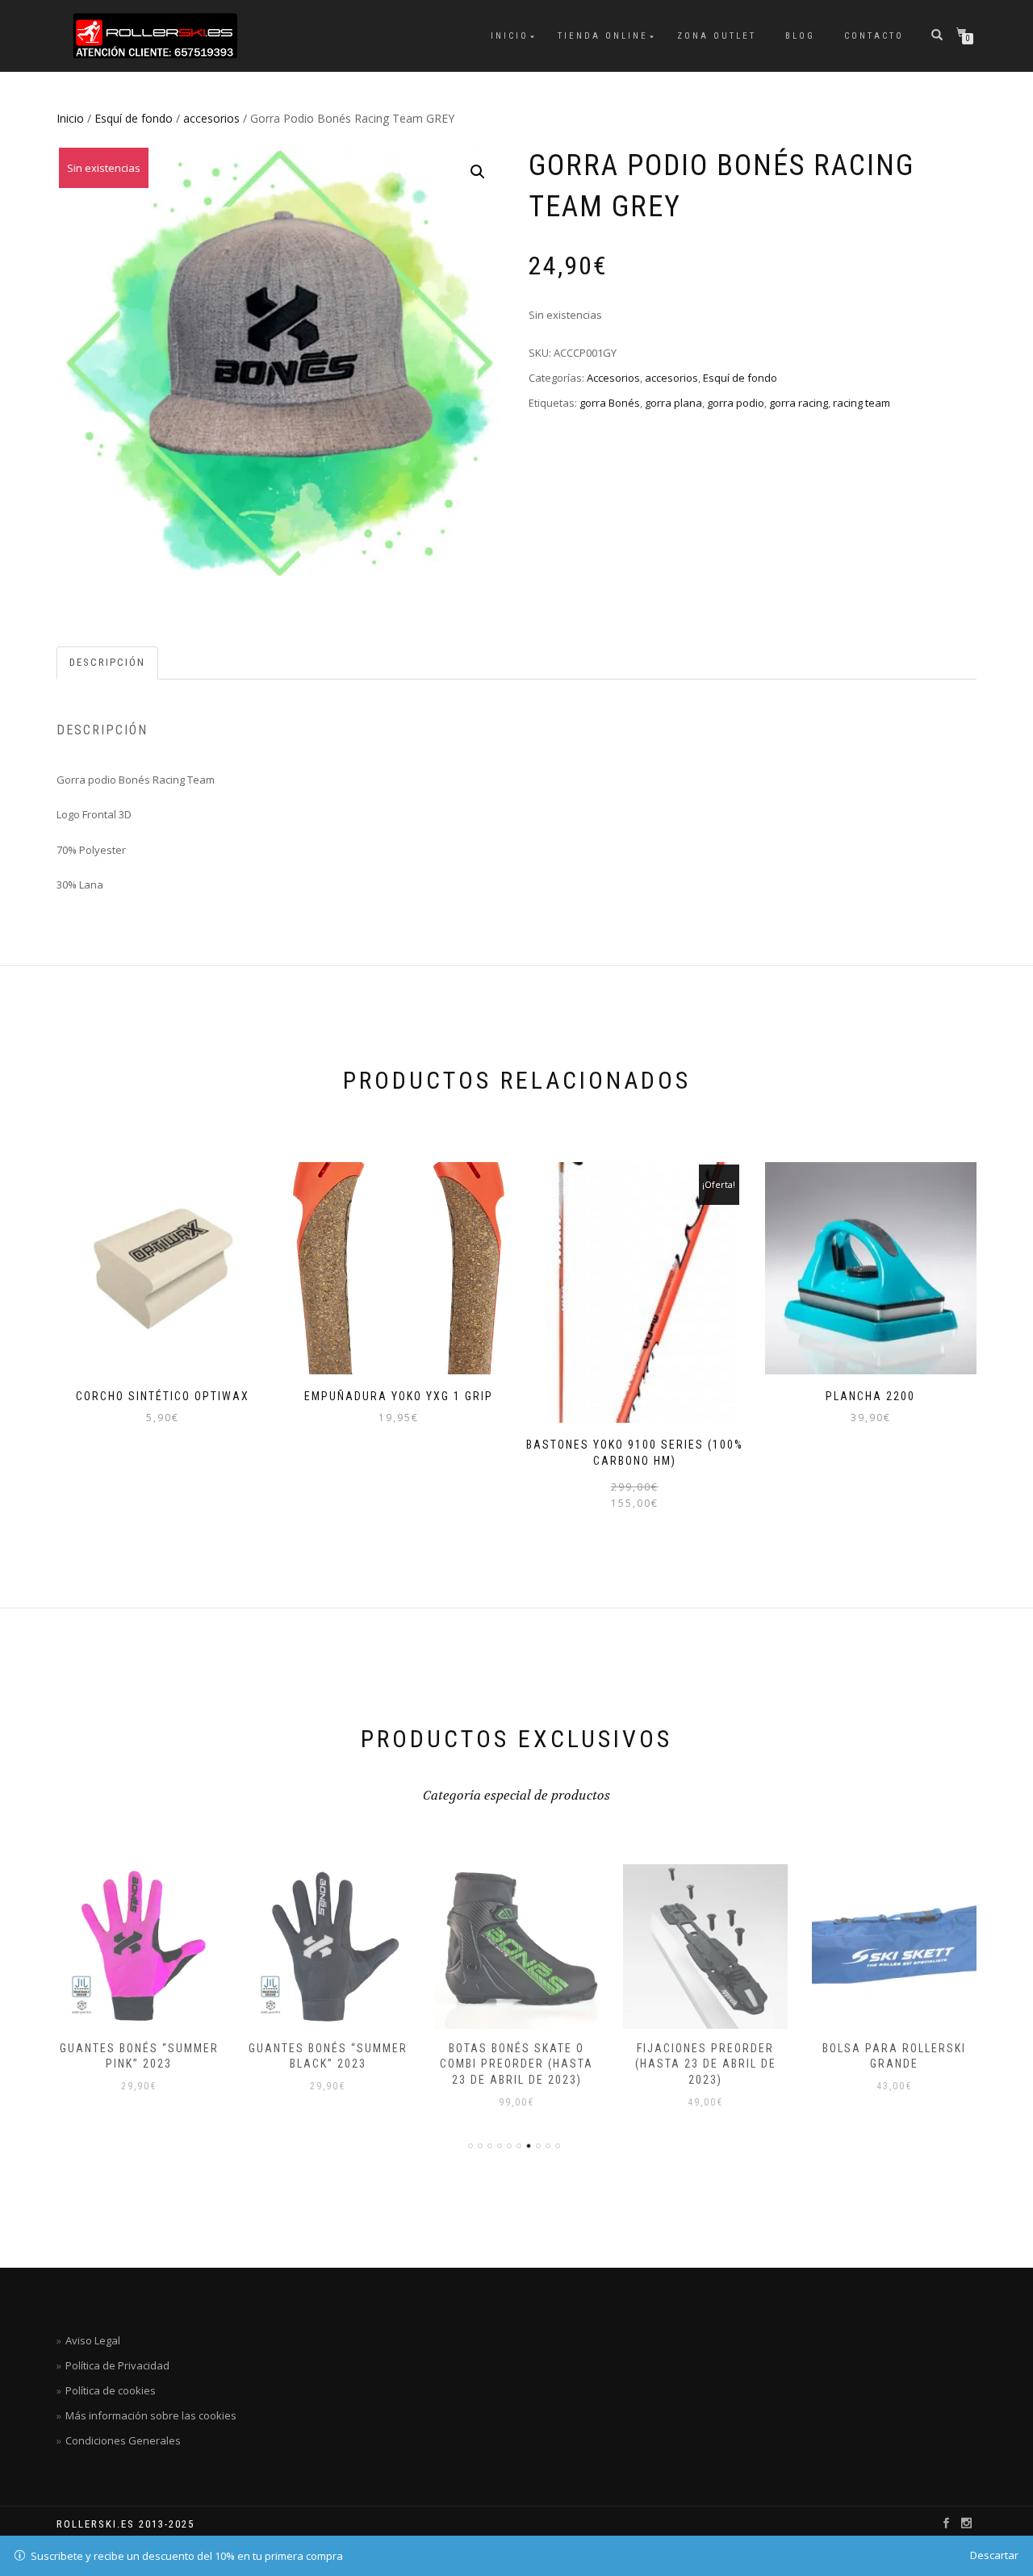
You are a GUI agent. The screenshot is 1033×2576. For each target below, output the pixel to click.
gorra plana (673, 403)
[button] (478, 172)
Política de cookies (111, 2390)
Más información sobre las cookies (151, 2415)
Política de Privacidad (117, 2365)
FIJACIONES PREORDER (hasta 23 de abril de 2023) (706, 2064)
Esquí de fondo (134, 118)
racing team (862, 403)
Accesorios (613, 378)
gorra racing (799, 403)
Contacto (874, 36)
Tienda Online (603, 36)
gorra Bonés (610, 403)
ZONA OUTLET (717, 36)
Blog (800, 36)
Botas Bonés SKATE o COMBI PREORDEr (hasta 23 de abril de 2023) (516, 2064)
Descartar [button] (994, 2555)
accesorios (211, 118)
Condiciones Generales (123, 2440)
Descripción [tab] (107, 662)
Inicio (510, 36)
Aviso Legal (93, 2340)
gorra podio (736, 403)
